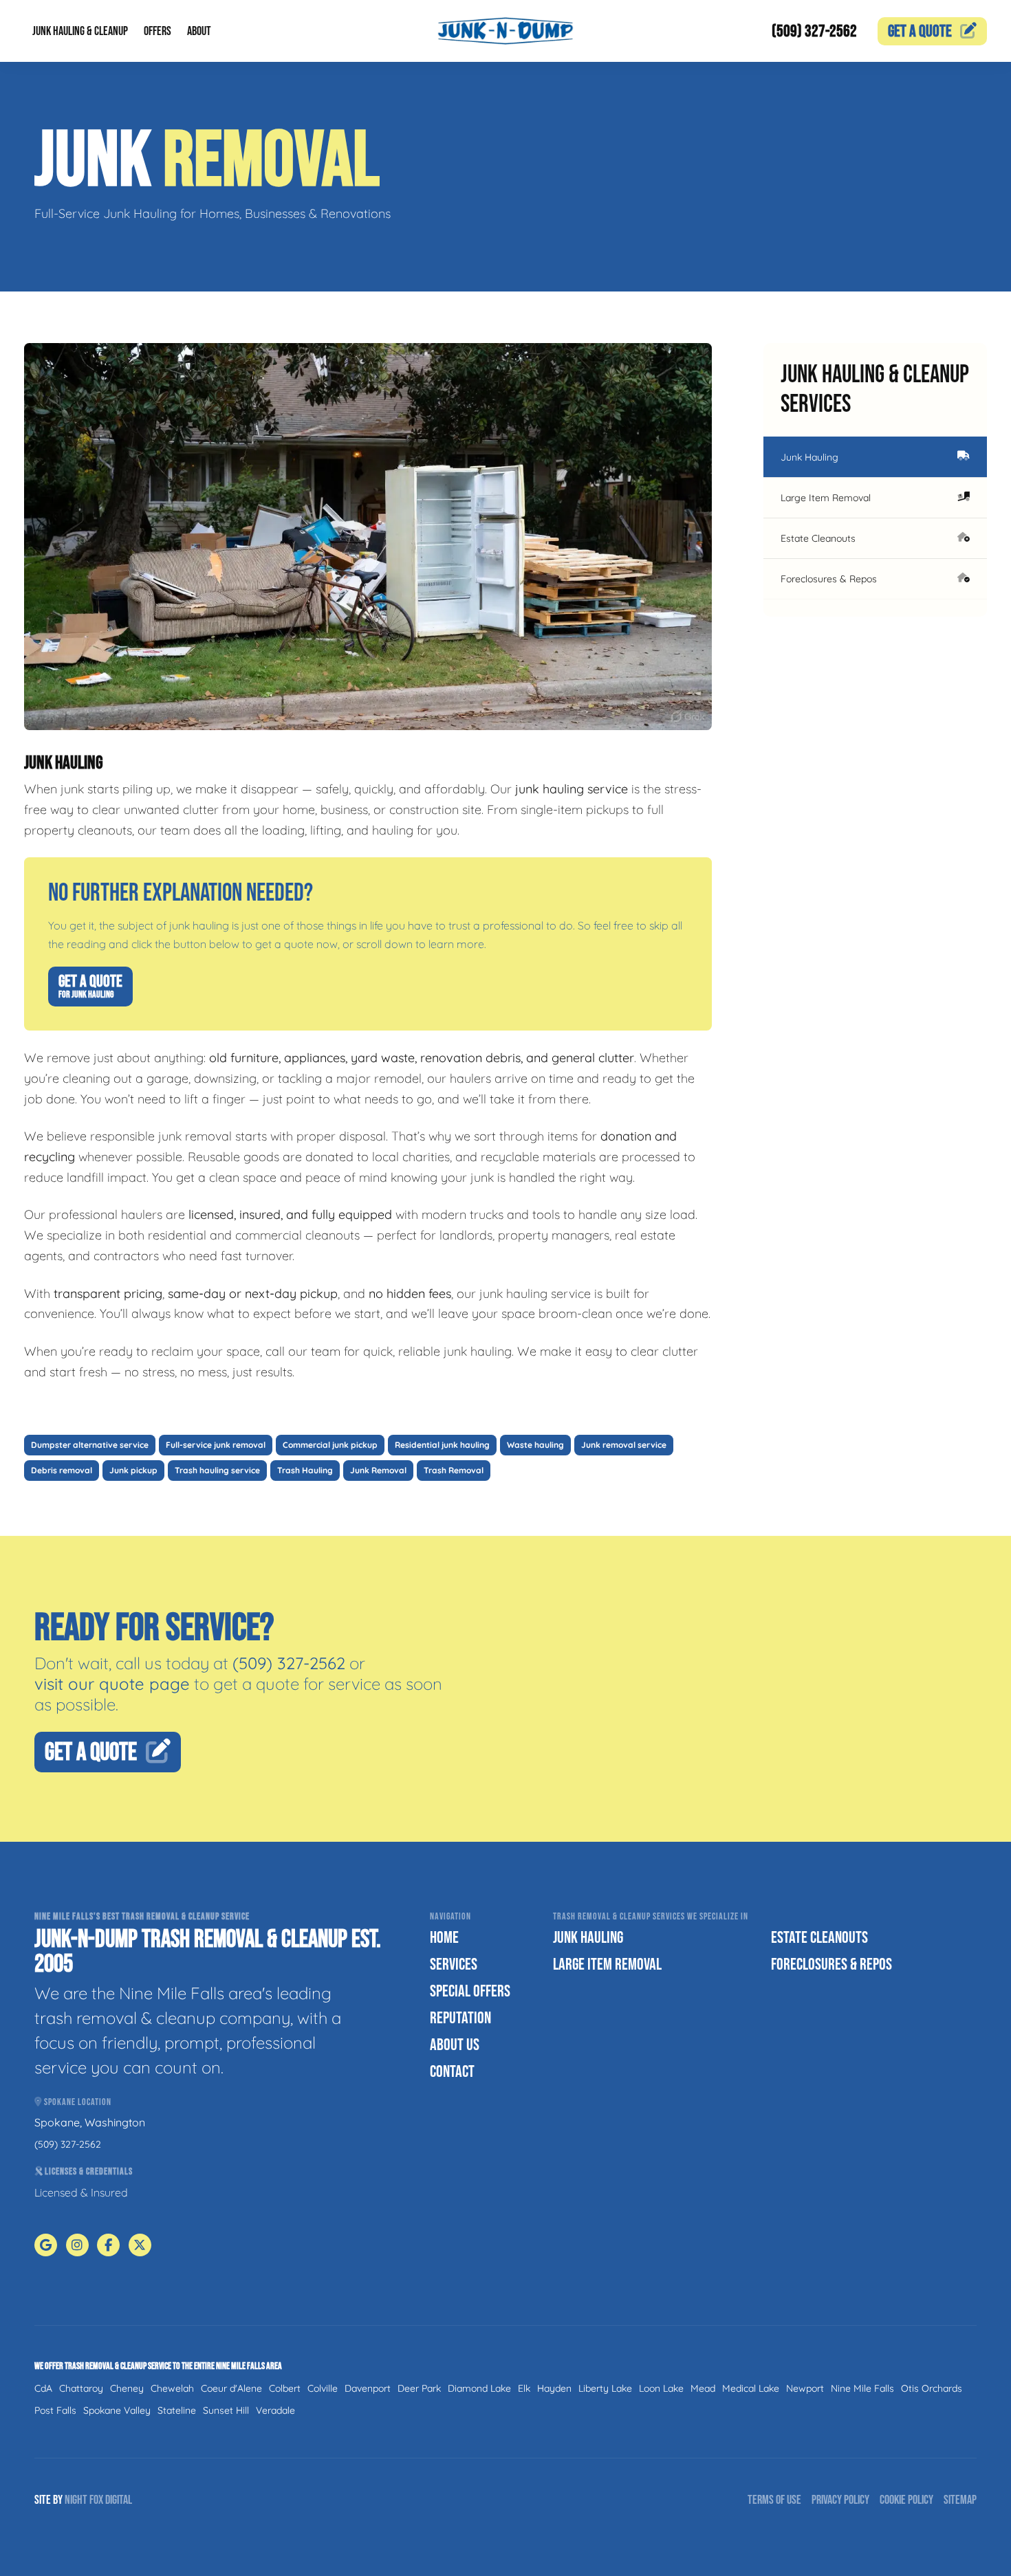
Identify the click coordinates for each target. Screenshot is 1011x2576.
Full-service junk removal (216, 1445)
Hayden (554, 2388)
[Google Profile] (46, 2245)
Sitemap (960, 2500)
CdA (43, 2388)
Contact (452, 2072)
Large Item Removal (826, 498)
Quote (920, 31)
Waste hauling (535, 1445)
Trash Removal (454, 1470)
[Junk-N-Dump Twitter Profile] (140, 2245)
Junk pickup (133, 1470)
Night (76, 2500)
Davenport (368, 2388)
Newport (805, 2388)
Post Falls (55, 2410)
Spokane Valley (117, 2410)
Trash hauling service (217, 1470)
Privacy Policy (840, 2500)
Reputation (460, 2018)
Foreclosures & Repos (829, 579)
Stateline (177, 2410)
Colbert (285, 2388)
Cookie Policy (906, 2500)
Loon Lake (661, 2388)
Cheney (127, 2388)
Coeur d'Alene (231, 2388)
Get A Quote (90, 986)
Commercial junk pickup (330, 1445)
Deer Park (419, 2388)
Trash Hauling (305, 1470)
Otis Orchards (932, 2388)
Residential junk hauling (442, 1445)
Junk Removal (378, 1470)
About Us (455, 2045)
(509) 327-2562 (814, 31)
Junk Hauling (809, 457)
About (199, 31)
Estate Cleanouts (818, 538)
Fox (96, 2500)
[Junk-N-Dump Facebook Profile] (108, 2245)
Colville (323, 2388)
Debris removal (62, 1470)
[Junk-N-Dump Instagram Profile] (77, 2245)
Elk (524, 2388)
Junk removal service (624, 1445)
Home (444, 1938)
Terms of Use (774, 2500)
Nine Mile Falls (862, 2388)
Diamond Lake (479, 2388)
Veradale (275, 2410)
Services (454, 1964)
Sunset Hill (226, 2410)
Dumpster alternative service (90, 1445)
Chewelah (172, 2388)
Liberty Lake (605, 2388)
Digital (119, 2500)
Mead (703, 2388)
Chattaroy (81, 2388)
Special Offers (470, 1991)
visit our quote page (112, 1684)
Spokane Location (77, 2102)
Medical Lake (751, 2388)
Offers (157, 31)
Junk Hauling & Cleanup (80, 31)
